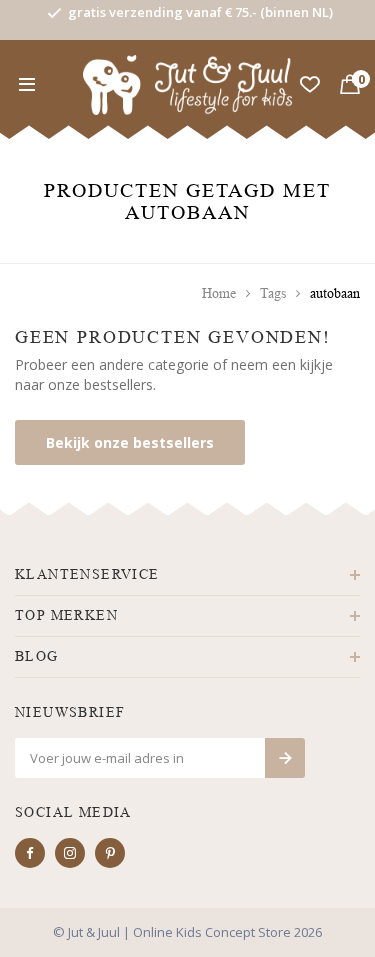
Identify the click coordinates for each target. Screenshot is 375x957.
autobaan (335, 293)
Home (219, 293)
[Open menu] (27, 85)
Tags (273, 293)
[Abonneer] (285, 758)
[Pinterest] (110, 853)
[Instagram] (70, 853)
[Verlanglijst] (310, 85)
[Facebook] (30, 853)
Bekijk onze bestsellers (130, 442)
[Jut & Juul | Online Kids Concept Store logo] (187, 83)
